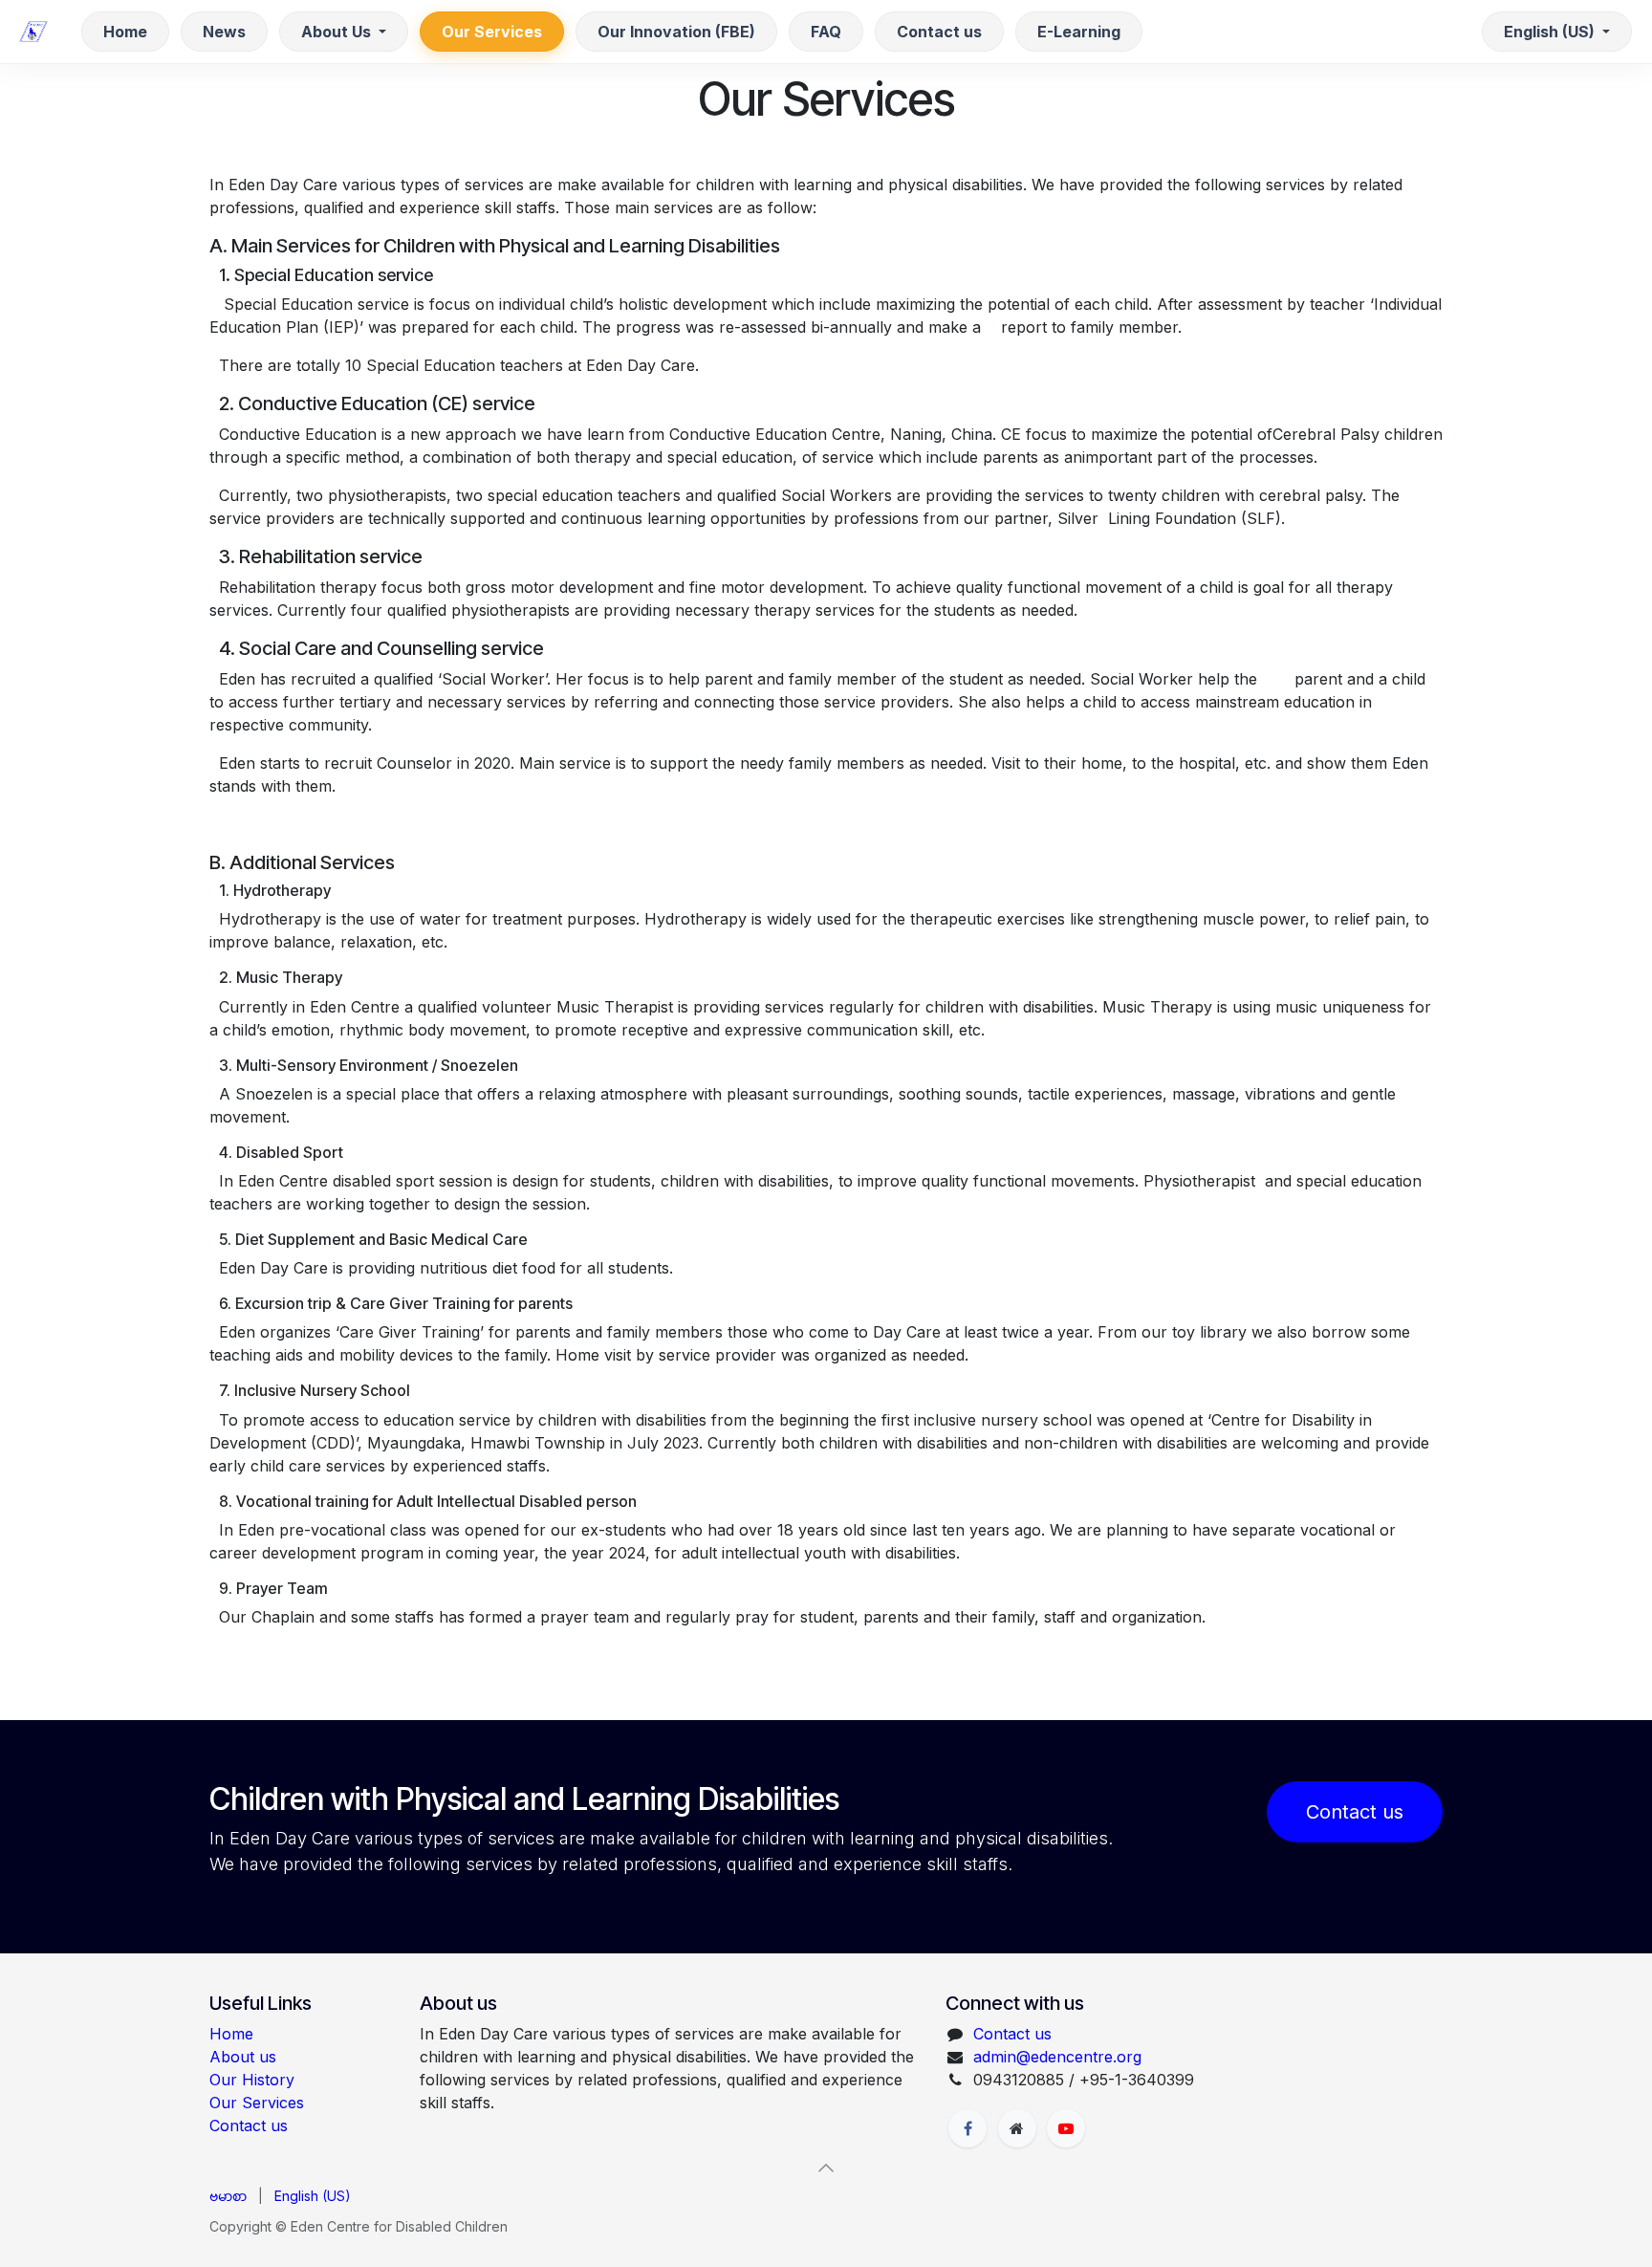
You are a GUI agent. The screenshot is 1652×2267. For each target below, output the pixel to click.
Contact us (1355, 1812)
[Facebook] (967, 2128)
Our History (252, 2080)
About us (243, 2057)
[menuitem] (125, 32)
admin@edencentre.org (1057, 2057)
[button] (826, 2168)
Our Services (257, 2103)
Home (231, 2034)
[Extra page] (1017, 2128)
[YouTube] (1066, 2128)
